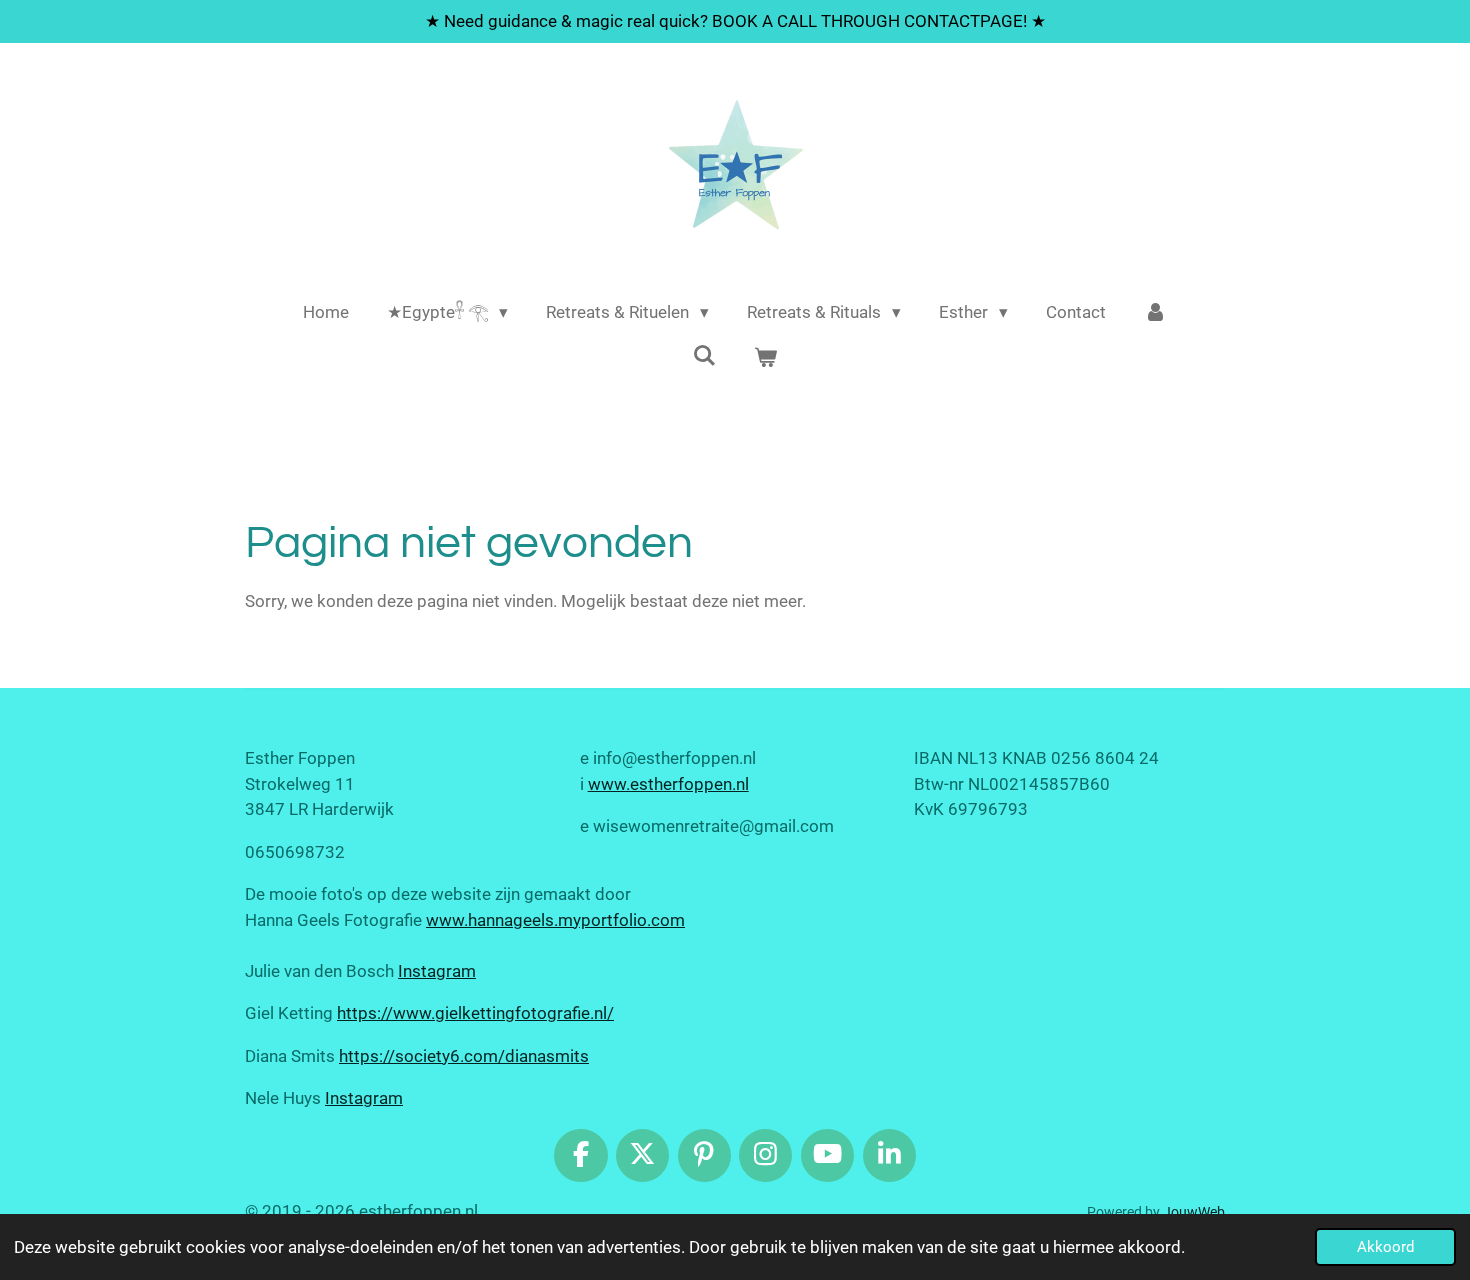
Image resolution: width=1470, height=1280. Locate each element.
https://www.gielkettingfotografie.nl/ (475, 1013)
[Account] (1156, 313)
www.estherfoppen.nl (668, 784)
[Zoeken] (704, 356)
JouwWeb (1194, 1212)
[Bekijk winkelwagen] (766, 359)
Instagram (437, 971)
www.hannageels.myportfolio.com (555, 920)
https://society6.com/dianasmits (464, 1056)
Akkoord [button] (1385, 1247)
